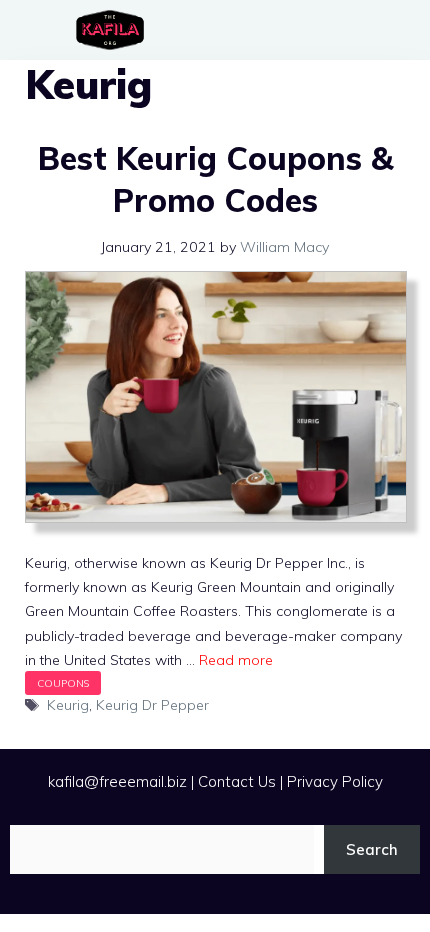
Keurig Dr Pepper (152, 705)
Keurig (68, 705)
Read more (236, 660)
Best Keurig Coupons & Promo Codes (215, 179)
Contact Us (237, 781)
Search (372, 849)
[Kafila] (115, 30)
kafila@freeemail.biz (117, 781)
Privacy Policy (335, 781)
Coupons (63, 683)
